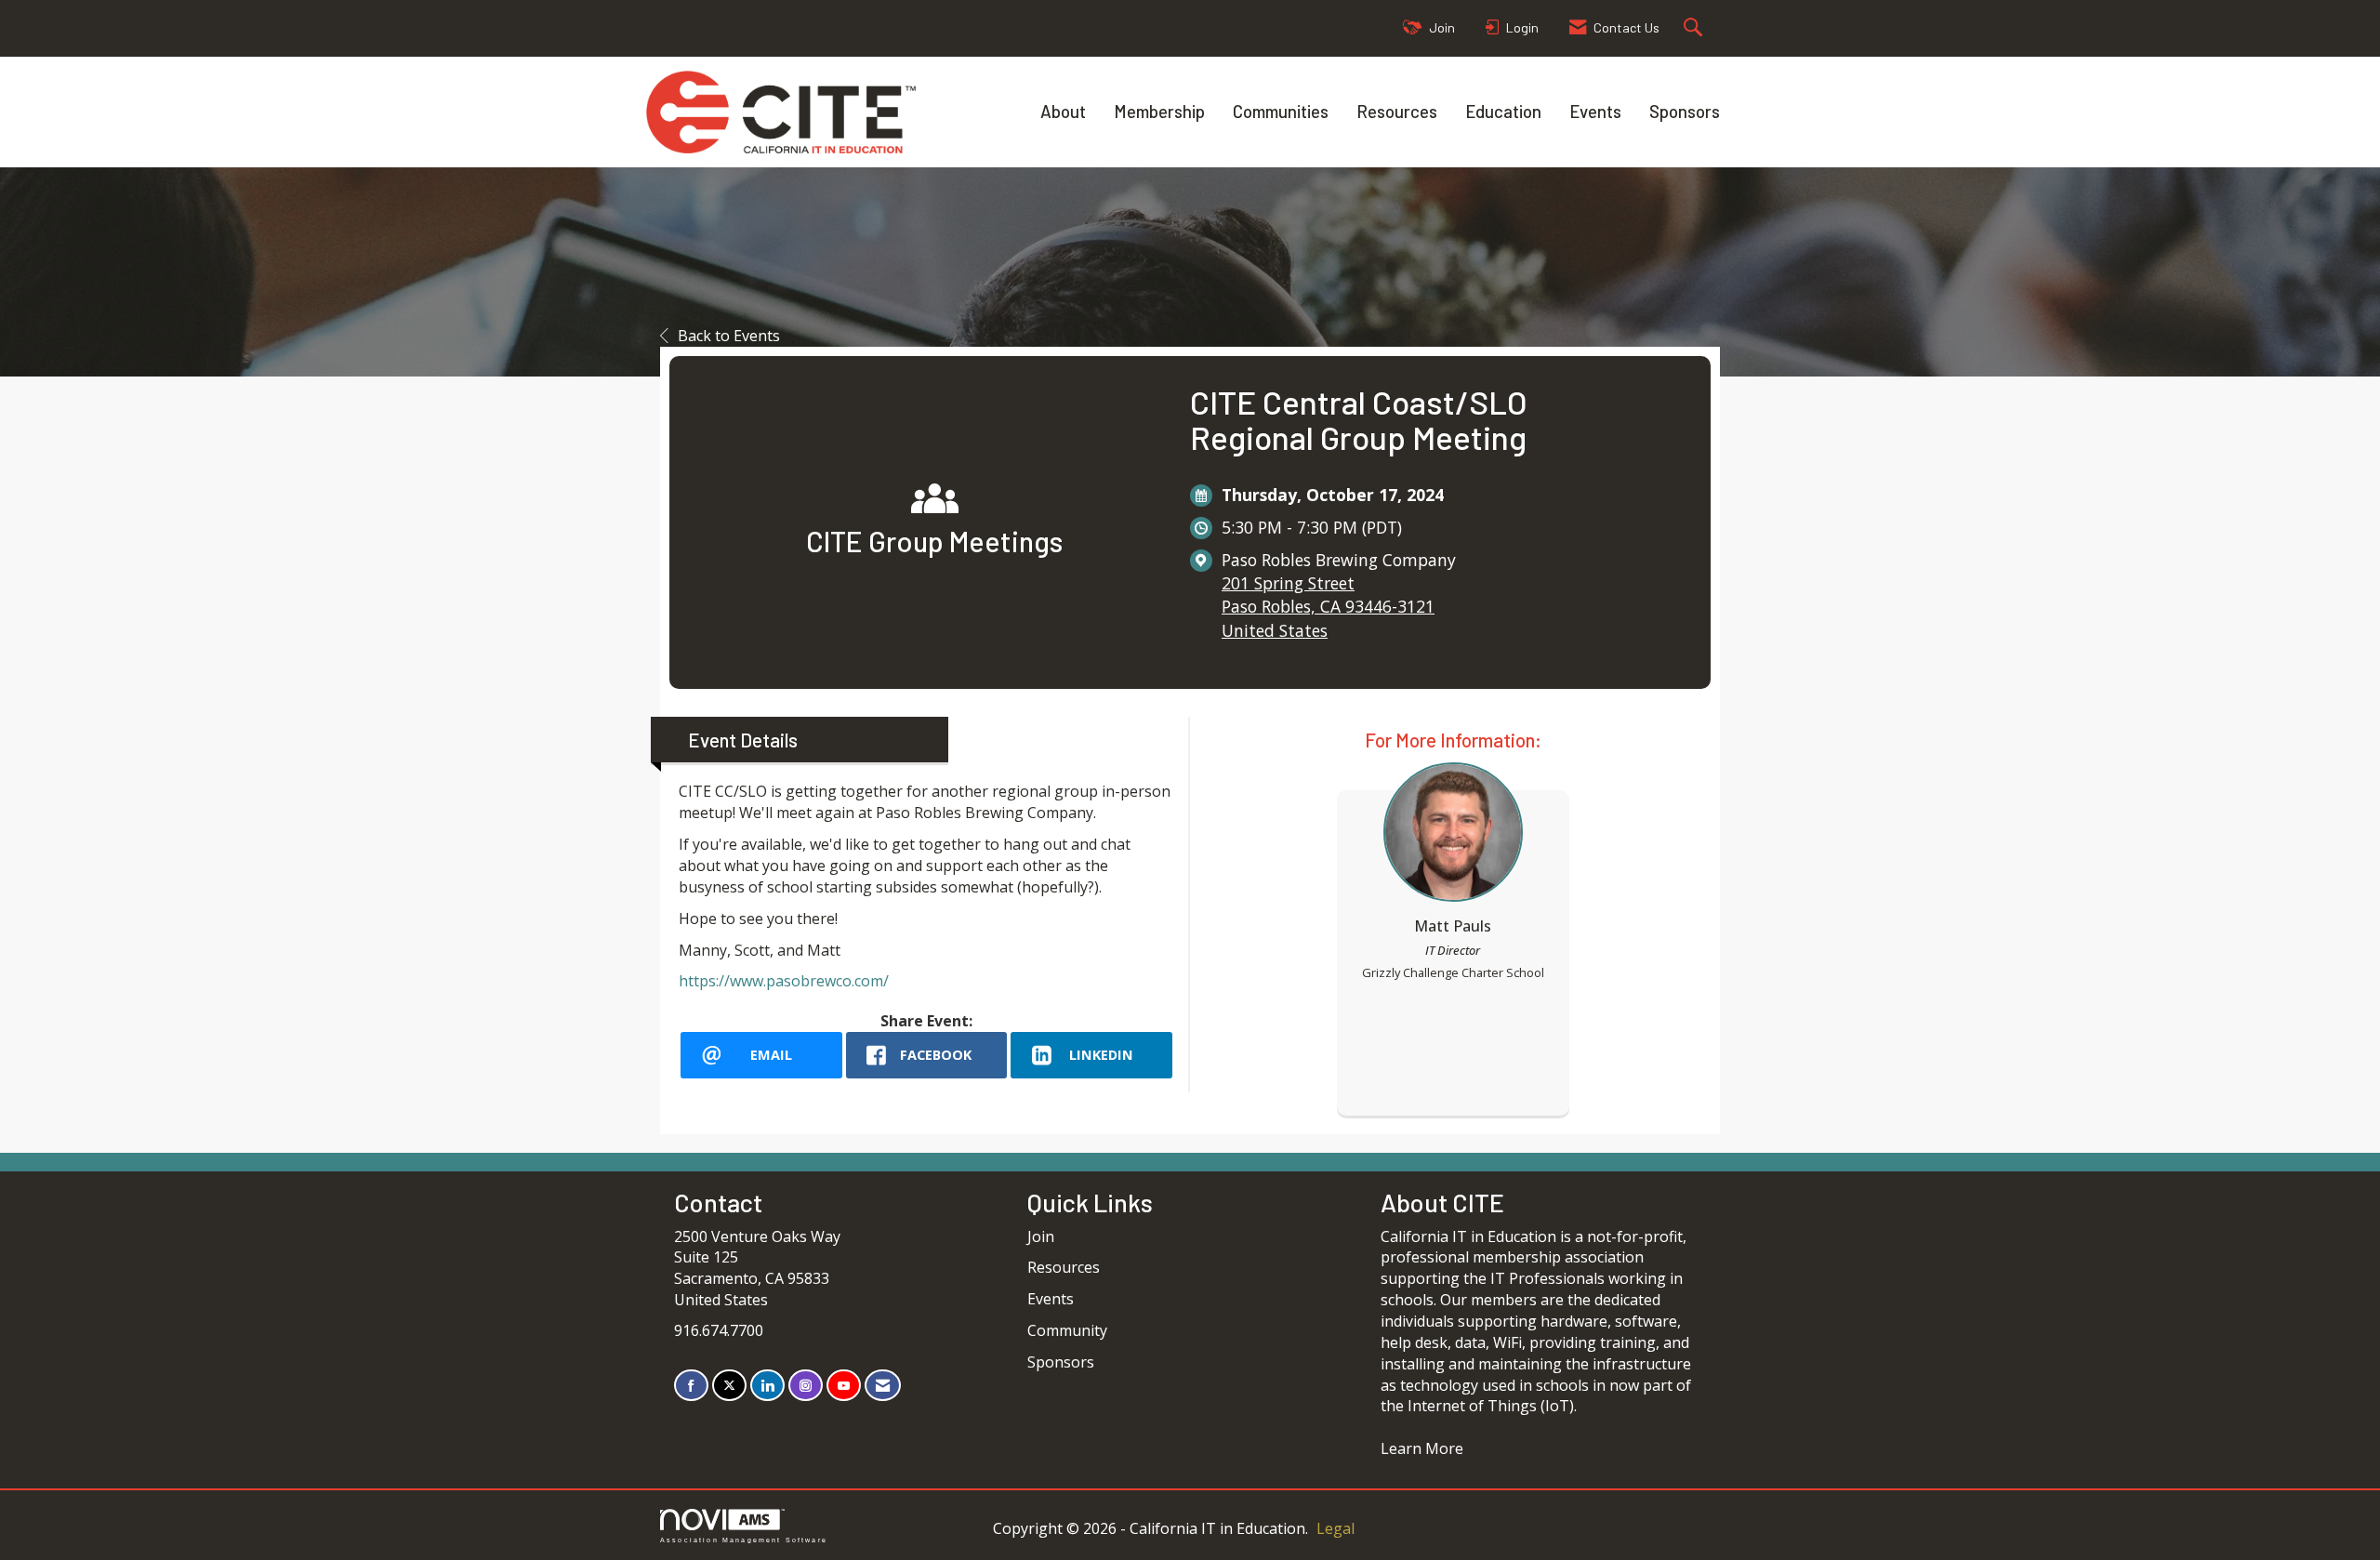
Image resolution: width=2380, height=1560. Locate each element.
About (1063, 111)
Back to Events (729, 336)
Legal (1335, 1528)
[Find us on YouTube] (844, 1386)
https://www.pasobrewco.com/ (784, 981)
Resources (1397, 111)
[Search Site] (1695, 28)
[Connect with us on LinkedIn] (767, 1386)
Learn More (1422, 1448)
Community (1067, 1330)
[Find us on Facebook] (691, 1386)
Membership (1159, 111)
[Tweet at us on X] (729, 1386)
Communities (1281, 111)
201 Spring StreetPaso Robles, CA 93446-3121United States (1328, 606)
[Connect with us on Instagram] (806, 1386)
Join (1041, 1236)
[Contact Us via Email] (883, 1386)
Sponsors (1685, 111)
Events (1595, 111)
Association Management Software (744, 1540)
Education (1503, 111)
